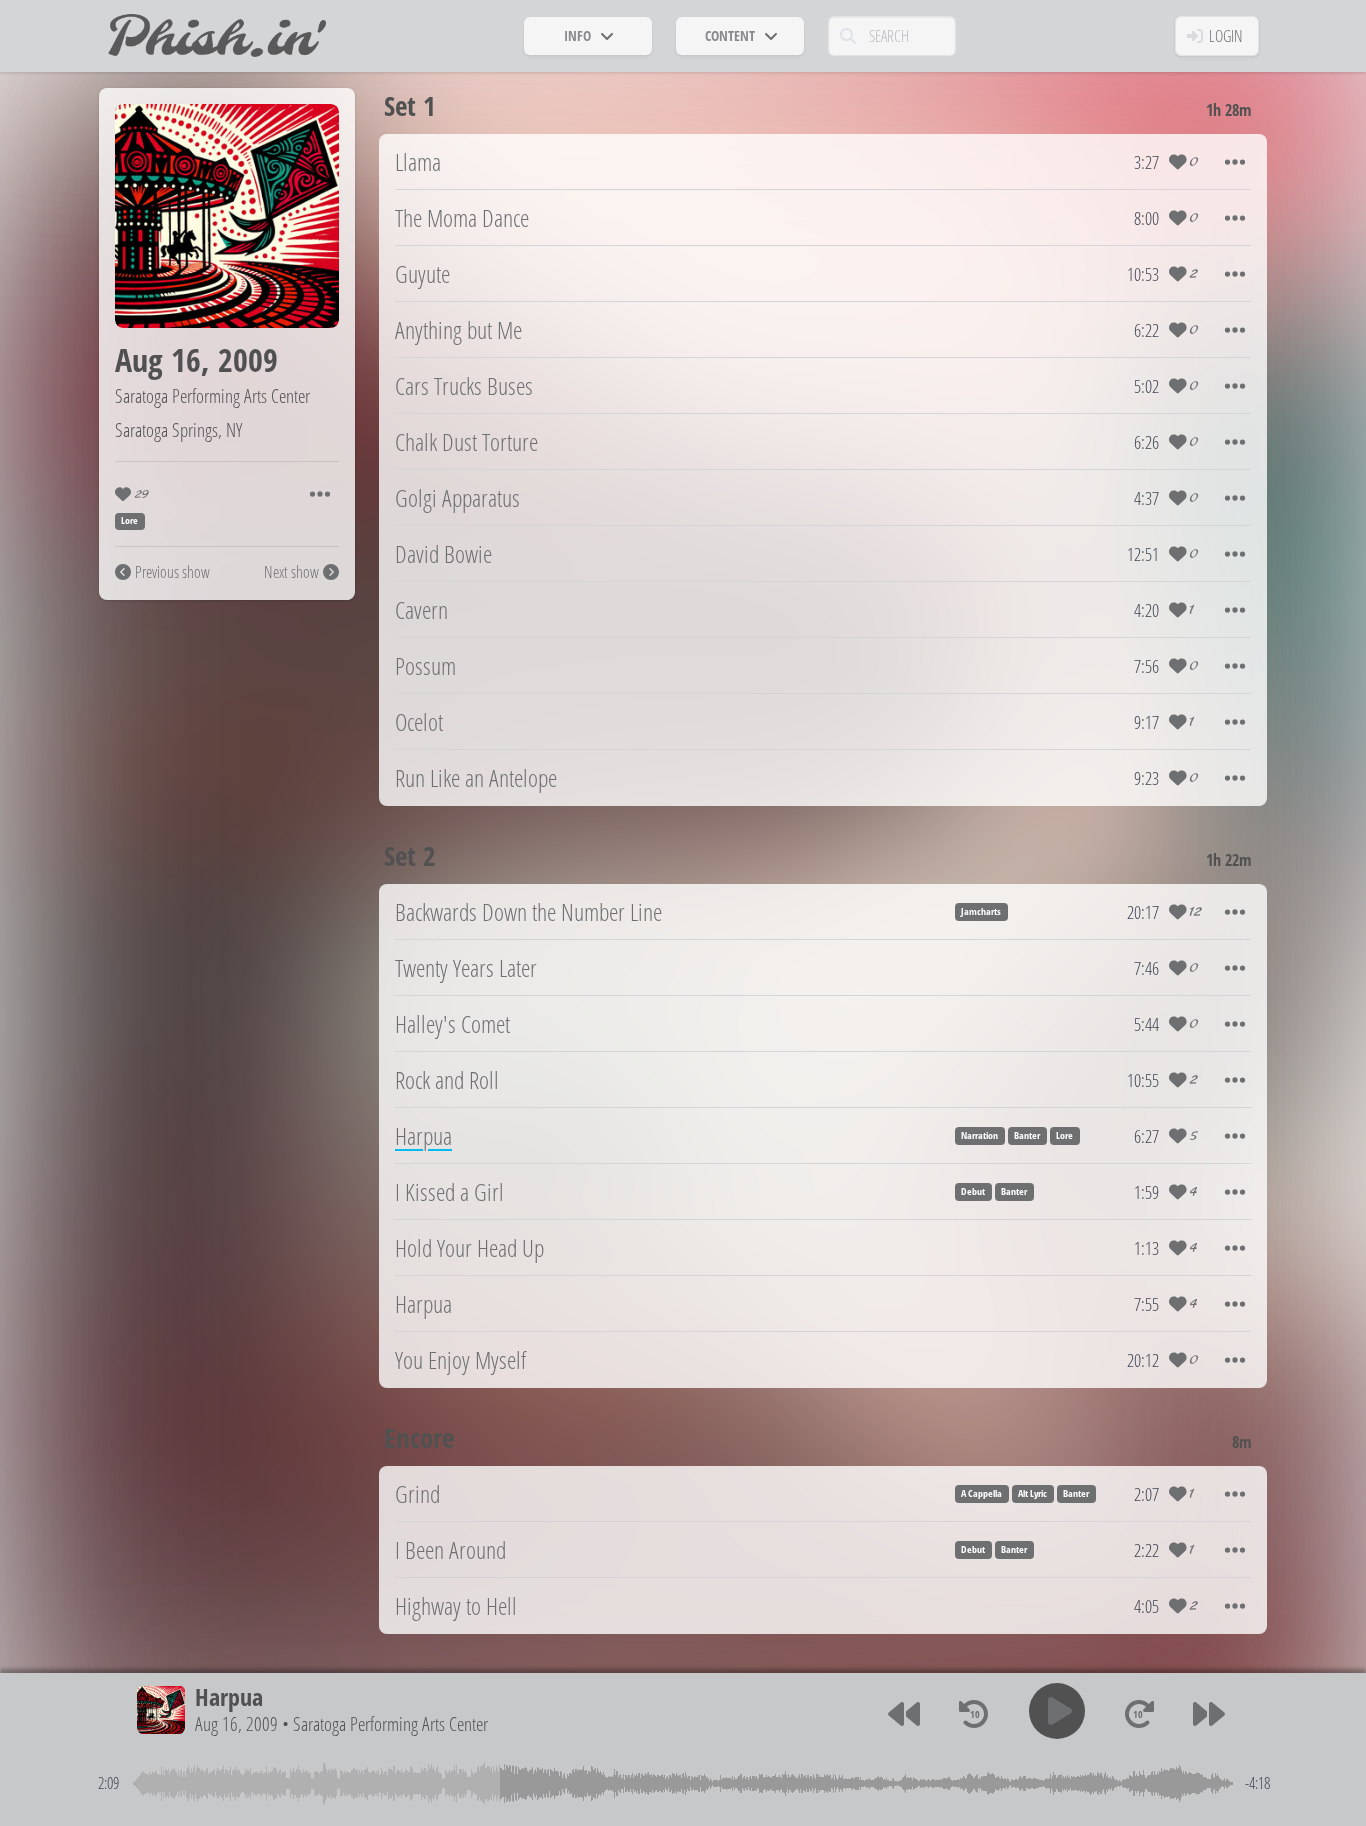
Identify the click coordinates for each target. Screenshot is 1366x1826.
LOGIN (1226, 36)
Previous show (172, 572)
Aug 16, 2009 (236, 1723)
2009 (248, 359)
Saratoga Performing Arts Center (212, 395)
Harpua (229, 1696)
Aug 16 (158, 359)
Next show (291, 572)
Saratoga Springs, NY (178, 429)
